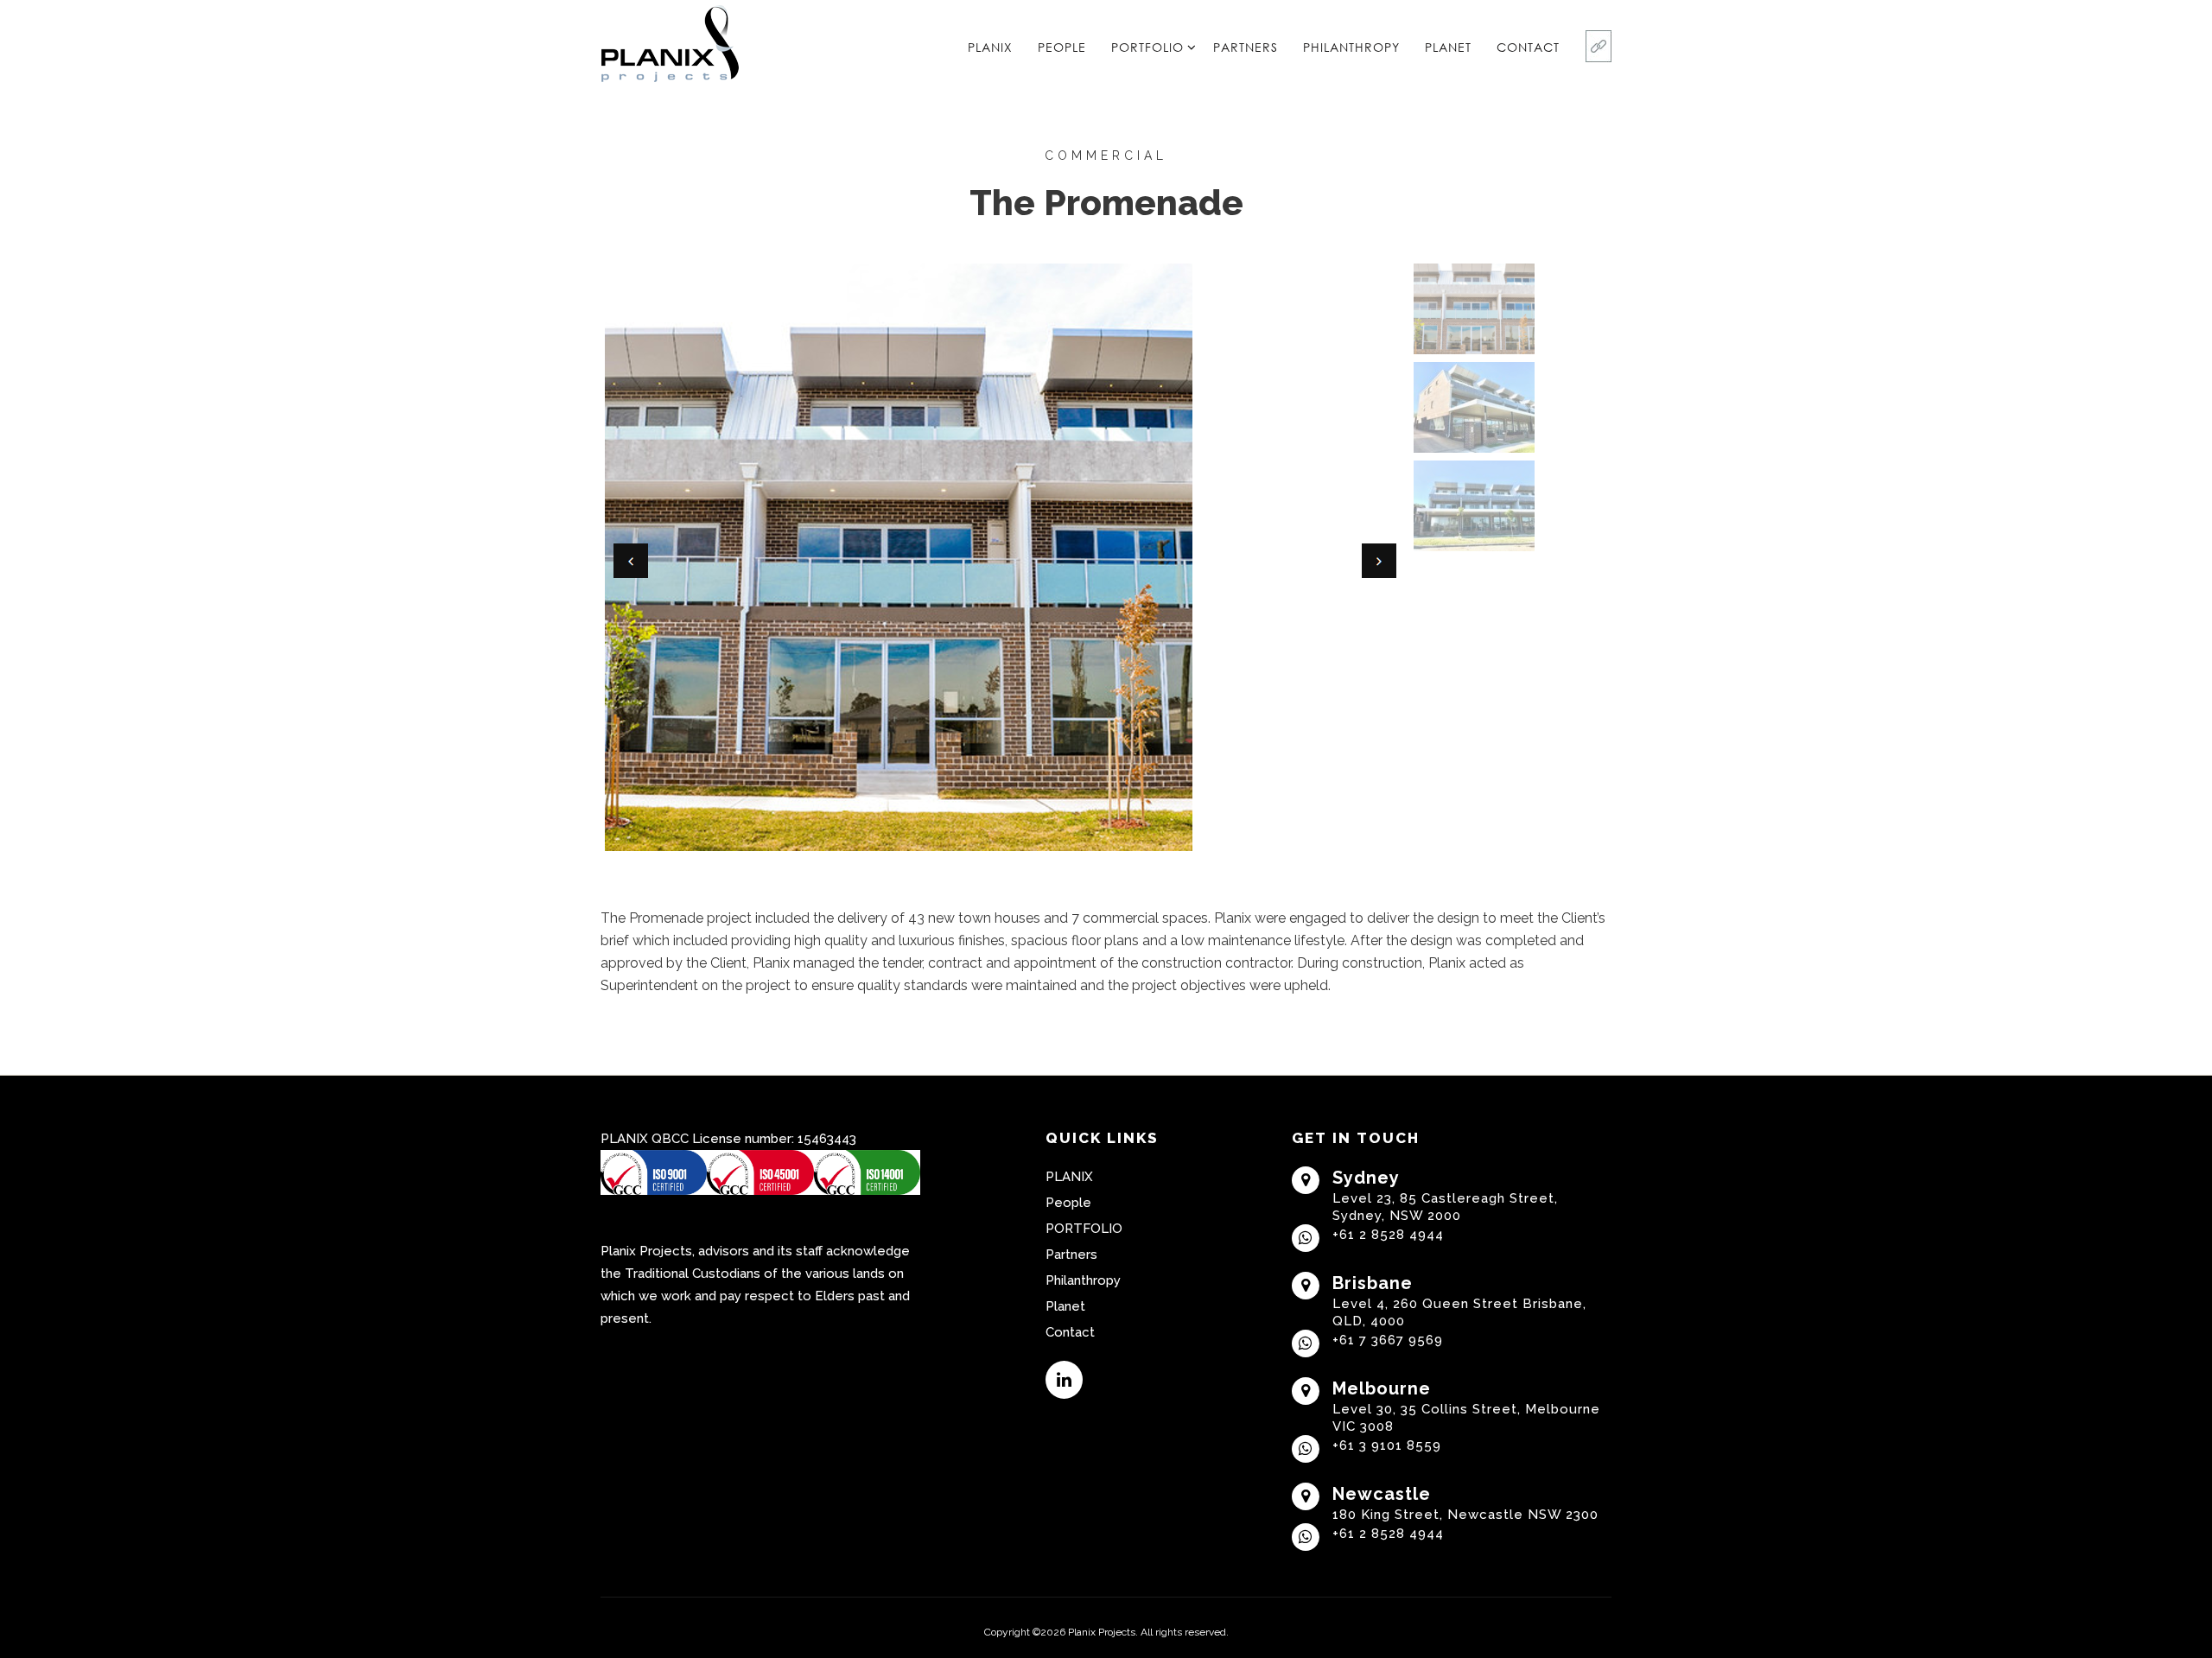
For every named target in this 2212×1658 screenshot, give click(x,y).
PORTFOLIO (1147, 47)
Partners (1246, 47)
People (1062, 47)
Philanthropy (1351, 47)
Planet (1448, 47)
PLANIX (990, 47)
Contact (1528, 47)
